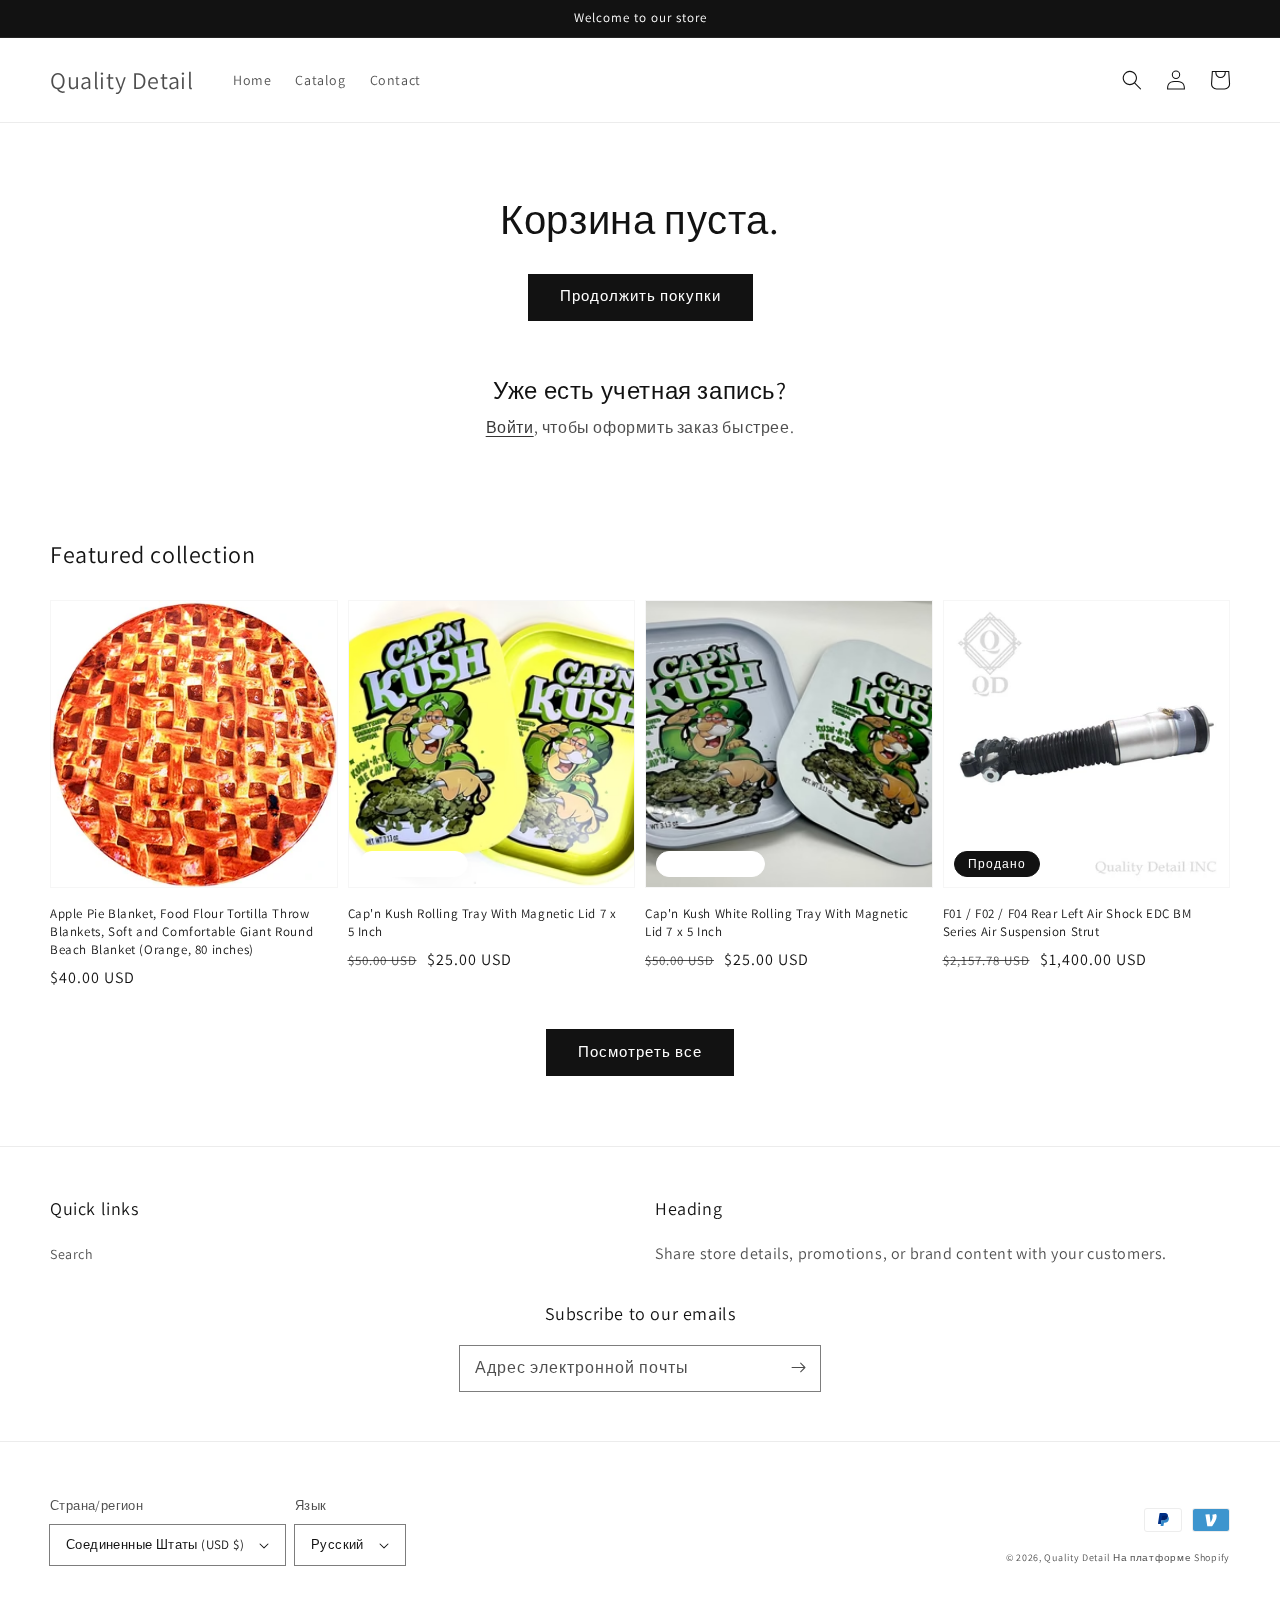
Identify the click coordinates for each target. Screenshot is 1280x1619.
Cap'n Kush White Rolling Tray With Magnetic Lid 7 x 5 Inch (777, 922)
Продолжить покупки (640, 295)
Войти (510, 427)
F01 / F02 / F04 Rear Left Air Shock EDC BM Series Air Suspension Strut (1067, 922)
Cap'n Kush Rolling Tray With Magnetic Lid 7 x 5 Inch (482, 922)
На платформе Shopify (1171, 1557)
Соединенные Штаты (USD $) (155, 1544)
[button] (1132, 80)
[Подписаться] (798, 1368)
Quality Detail (1077, 1557)
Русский (337, 1544)
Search (72, 1254)
